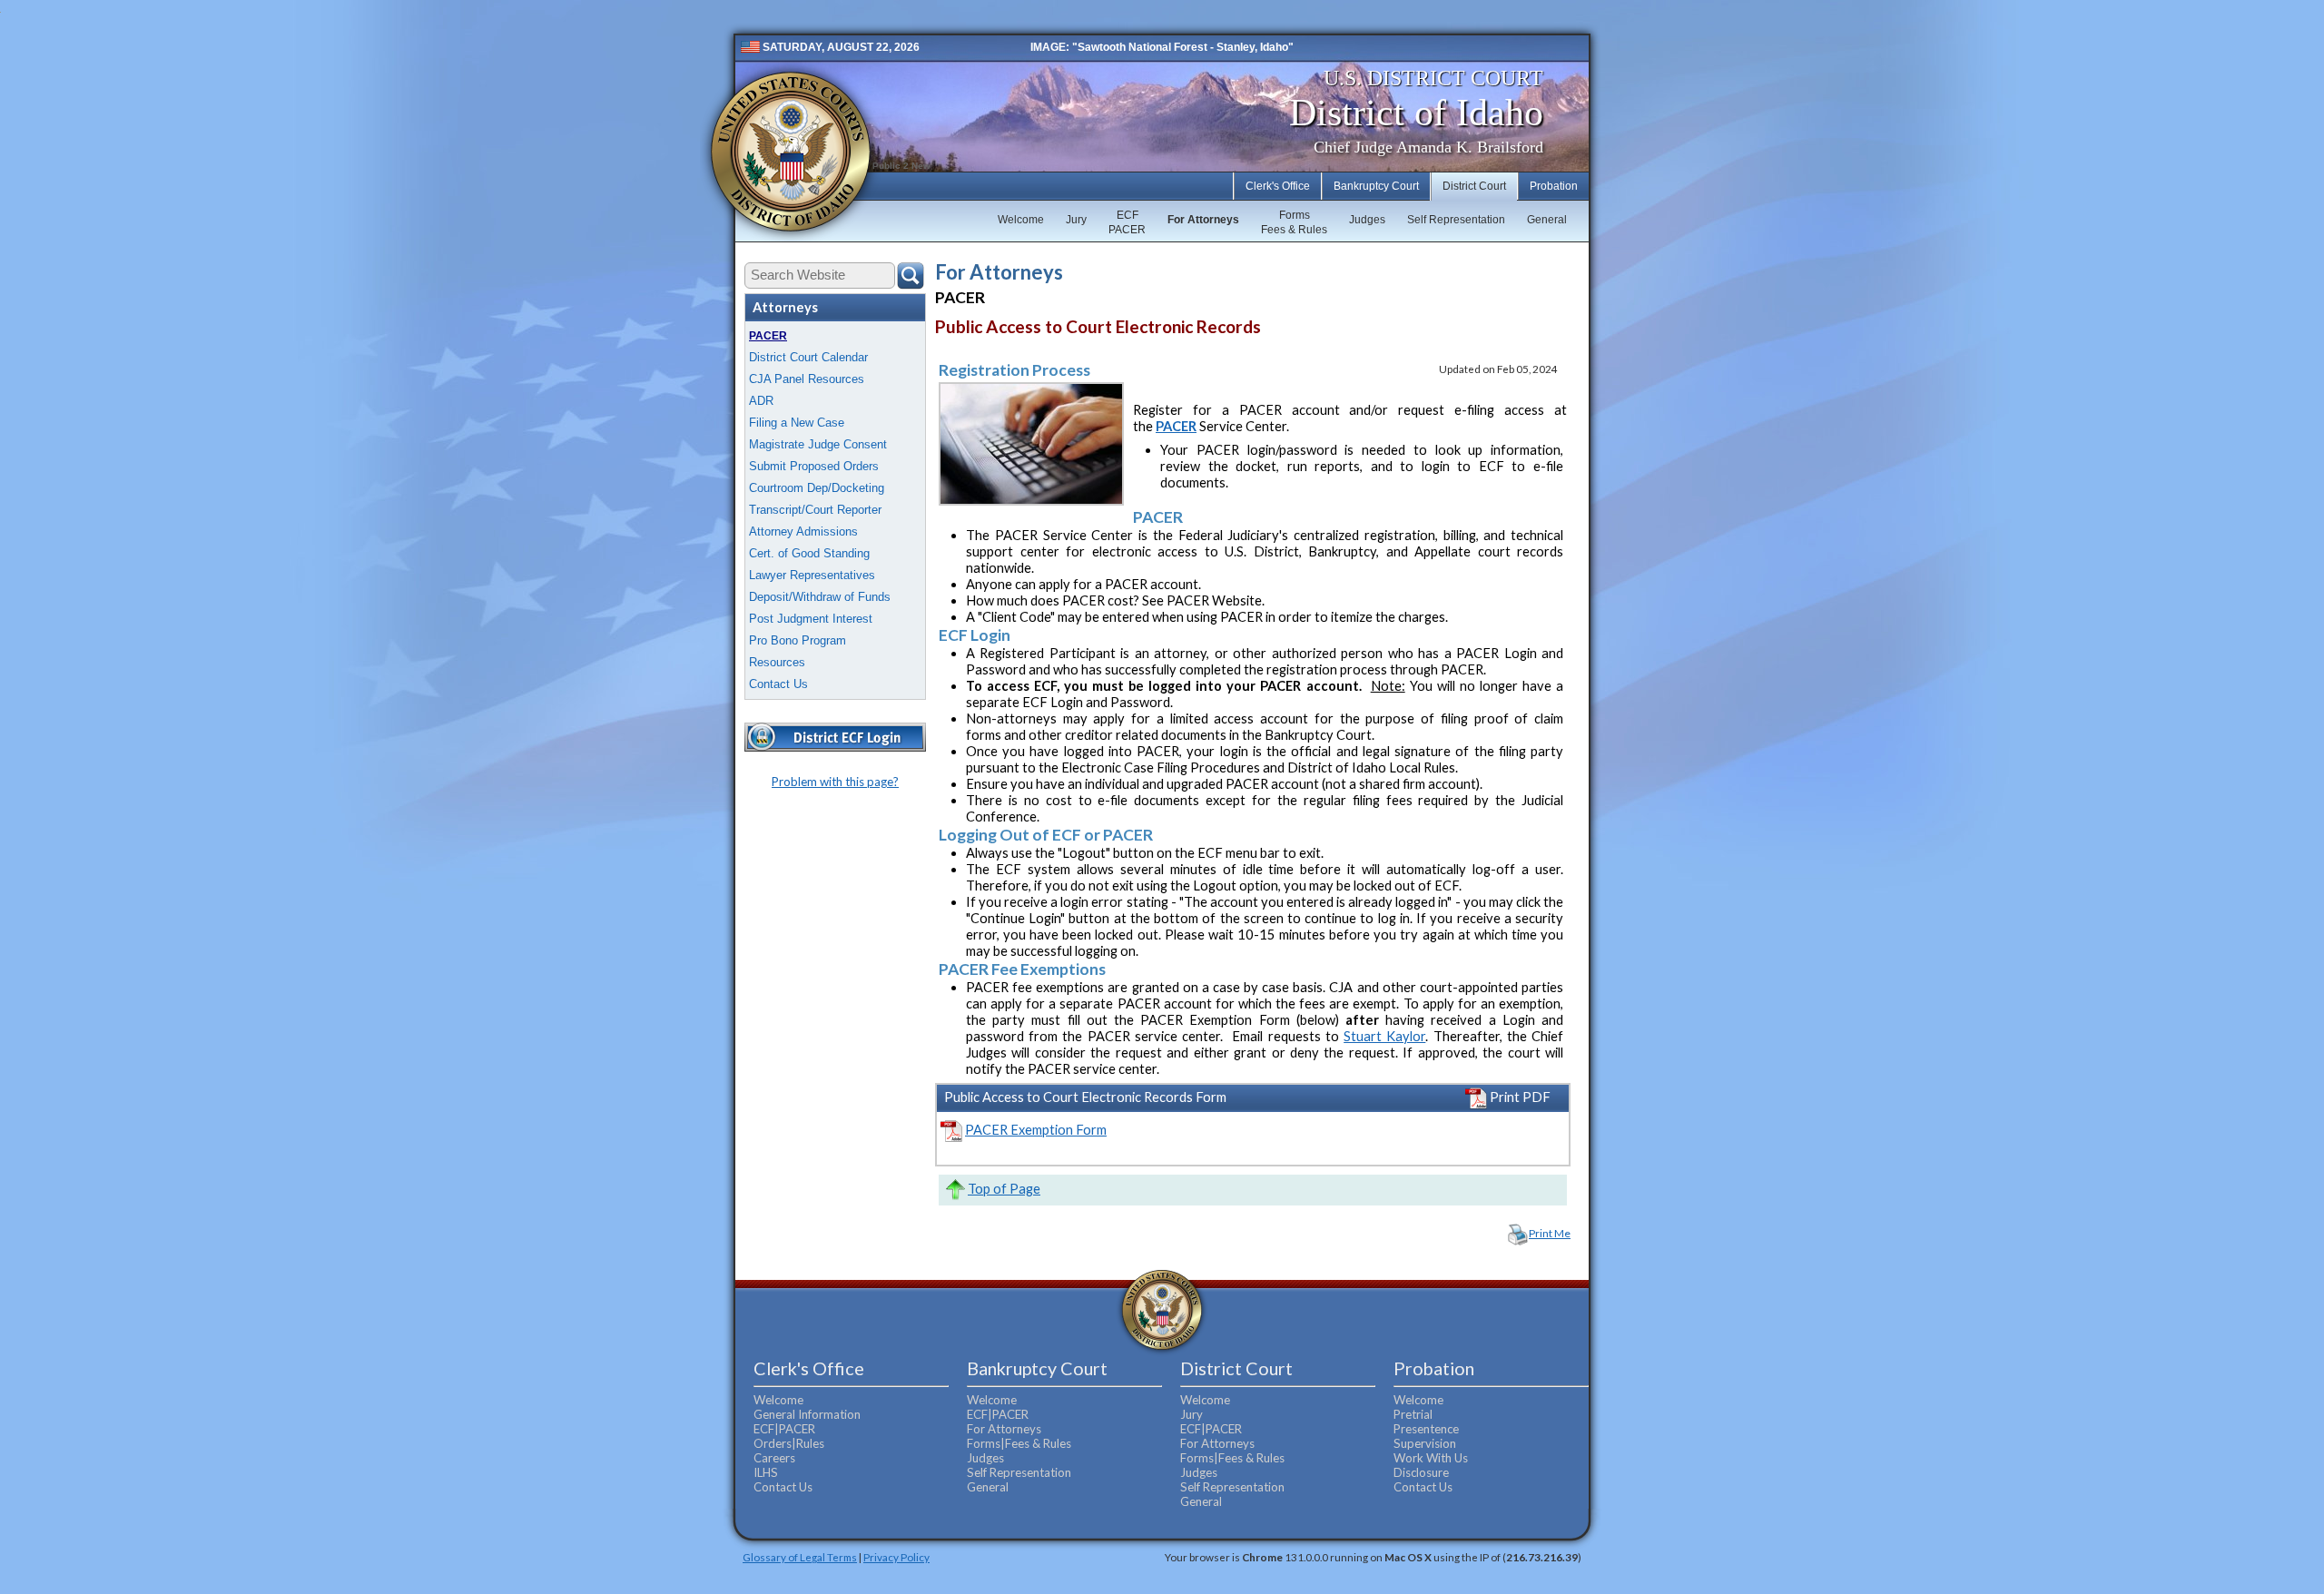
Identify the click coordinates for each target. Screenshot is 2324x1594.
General (1547, 220)
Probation (1554, 186)
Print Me (1550, 1233)
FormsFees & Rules (1294, 222)
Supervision (1425, 1443)
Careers (774, 1458)
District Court (1474, 186)
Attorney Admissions (803, 531)
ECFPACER (1127, 222)
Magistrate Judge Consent (818, 444)
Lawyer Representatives (812, 575)
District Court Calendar (808, 357)
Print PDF (1519, 1097)
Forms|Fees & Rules (1019, 1443)
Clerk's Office (1278, 186)
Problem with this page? (835, 782)
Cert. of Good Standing (809, 553)
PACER (768, 336)
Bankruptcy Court (1376, 186)
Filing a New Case (797, 423)
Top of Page (1004, 1189)
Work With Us (1431, 1458)
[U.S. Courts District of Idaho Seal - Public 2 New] (791, 152)
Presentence (1426, 1429)
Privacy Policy (896, 1557)
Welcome (1021, 220)
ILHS (766, 1472)
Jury (1076, 220)
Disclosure (1421, 1472)
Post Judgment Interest (811, 619)
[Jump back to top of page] (954, 1189)
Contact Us (778, 684)
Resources (777, 662)
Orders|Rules (789, 1443)
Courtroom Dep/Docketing (817, 488)
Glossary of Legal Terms (800, 1557)
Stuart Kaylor (1384, 1036)
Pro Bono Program (798, 640)
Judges (1367, 220)
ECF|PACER (784, 1429)
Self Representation (1456, 220)
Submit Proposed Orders (814, 466)
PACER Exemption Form (1036, 1130)
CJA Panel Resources (807, 379)
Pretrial (1413, 1414)
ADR (761, 401)
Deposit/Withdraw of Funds (820, 597)
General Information (807, 1414)
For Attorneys (1203, 220)
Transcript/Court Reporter (815, 510)
